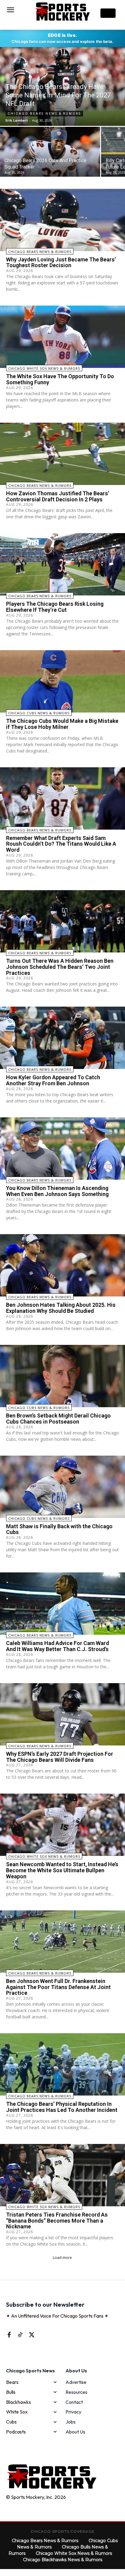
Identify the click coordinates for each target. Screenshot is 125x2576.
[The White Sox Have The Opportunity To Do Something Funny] (62, 337)
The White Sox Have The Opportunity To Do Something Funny (60, 379)
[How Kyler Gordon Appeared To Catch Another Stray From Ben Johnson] (62, 1038)
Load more (62, 2258)
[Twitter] (31, 2335)
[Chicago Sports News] (62, 11)
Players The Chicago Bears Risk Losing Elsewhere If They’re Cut (55, 607)
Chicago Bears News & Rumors (44, 114)
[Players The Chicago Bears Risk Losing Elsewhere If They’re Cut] (62, 564)
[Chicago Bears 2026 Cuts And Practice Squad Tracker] (50, 152)
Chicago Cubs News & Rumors (39, 713)
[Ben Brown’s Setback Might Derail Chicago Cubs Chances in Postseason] (62, 1376)
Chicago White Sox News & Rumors (44, 368)
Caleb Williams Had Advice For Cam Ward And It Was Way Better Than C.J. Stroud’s (57, 1646)
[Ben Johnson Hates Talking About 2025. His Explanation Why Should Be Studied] (62, 1265)
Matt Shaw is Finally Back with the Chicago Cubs (59, 1529)
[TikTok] (20, 2335)
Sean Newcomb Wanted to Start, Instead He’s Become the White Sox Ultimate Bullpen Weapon (62, 1870)
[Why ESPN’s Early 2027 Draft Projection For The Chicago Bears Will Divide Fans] (62, 1714)
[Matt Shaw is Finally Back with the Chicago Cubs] (62, 1487)
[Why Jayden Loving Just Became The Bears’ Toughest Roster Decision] (62, 220)
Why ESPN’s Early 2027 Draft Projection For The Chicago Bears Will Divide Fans (60, 1757)
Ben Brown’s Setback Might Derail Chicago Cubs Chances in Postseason (58, 1419)
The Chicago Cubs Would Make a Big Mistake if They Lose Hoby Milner (62, 724)
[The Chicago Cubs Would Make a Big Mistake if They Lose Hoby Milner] (62, 681)
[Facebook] (9, 2335)
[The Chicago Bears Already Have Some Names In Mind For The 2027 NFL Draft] (62, 87)
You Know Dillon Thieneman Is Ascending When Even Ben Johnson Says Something (57, 1191)
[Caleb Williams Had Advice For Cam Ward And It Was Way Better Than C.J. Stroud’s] (62, 1604)
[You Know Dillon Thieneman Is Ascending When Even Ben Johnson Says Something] (62, 1149)
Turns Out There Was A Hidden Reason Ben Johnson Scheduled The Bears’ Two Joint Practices (60, 967)
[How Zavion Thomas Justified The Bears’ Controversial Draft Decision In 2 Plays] (62, 454)
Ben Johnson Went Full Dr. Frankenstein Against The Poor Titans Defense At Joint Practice (58, 1987)
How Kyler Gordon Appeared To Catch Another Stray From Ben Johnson (53, 1080)
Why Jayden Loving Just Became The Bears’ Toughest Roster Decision (61, 262)
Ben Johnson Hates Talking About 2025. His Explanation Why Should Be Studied (61, 1308)
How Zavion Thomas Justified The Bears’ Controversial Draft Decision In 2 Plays (58, 496)
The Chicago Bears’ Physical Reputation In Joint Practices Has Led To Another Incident (62, 2107)
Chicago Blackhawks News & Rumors (63, 2560)
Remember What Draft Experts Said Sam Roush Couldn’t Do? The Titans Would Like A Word (61, 844)
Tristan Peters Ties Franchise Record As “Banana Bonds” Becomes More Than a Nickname (57, 2221)
